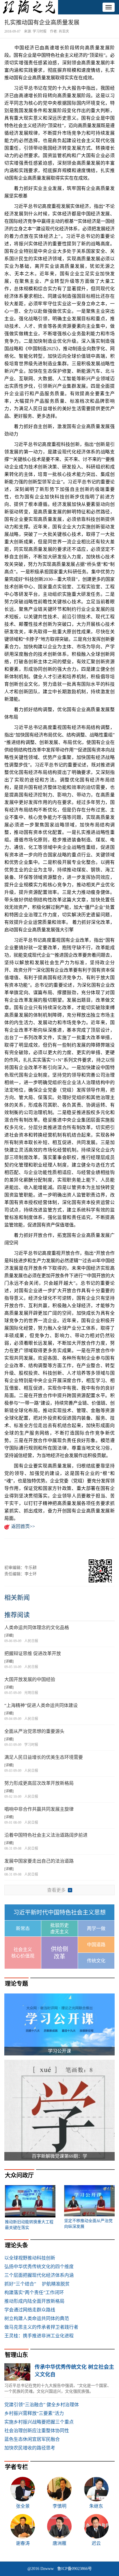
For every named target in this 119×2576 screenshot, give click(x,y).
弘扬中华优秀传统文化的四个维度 (39, 2267)
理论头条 (16, 2245)
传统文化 (96, 1961)
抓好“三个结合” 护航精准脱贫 (37, 2284)
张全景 (23, 2506)
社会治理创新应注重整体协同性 (37, 2431)
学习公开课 (59, 2051)
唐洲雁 (59, 2543)
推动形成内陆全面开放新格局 (34, 2301)
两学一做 (96, 1928)
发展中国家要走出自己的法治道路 (39, 1861)
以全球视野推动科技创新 (30, 2258)
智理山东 (16, 2355)
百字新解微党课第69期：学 (59, 2156)
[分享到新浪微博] (26, 1549)
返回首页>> (23, 1526)
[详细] (9, 1635)
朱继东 (96, 2506)
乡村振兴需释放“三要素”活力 (34, 2413)
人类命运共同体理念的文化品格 (37, 1628)
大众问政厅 (19, 2175)
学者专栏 (16, 2467)
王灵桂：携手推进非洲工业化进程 (39, 2336)
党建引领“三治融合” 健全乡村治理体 (42, 2405)
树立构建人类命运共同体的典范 (37, 2318)
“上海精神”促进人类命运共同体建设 (41, 1705)
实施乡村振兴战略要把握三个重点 (39, 2422)
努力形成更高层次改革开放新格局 (39, 1783)
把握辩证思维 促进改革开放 (33, 1653)
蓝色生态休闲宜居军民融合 (32, 2439)
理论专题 (16, 1984)
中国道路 (96, 1945)
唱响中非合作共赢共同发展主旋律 (39, 1809)
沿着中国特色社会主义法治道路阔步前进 (46, 1835)
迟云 (96, 2543)
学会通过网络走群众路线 (30, 2310)
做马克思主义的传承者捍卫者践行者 (41, 2327)
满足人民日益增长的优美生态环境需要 (44, 1757)
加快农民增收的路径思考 (30, 2448)
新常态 (23, 1928)
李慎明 (59, 2506)
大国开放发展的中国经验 (30, 1679)
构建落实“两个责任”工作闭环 (34, 2293)
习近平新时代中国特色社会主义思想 (59, 1912)
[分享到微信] (11, 1549)
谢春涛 (23, 2543)
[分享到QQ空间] (40, 1549)
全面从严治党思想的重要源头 (34, 1731)
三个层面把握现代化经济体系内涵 (39, 2275)
